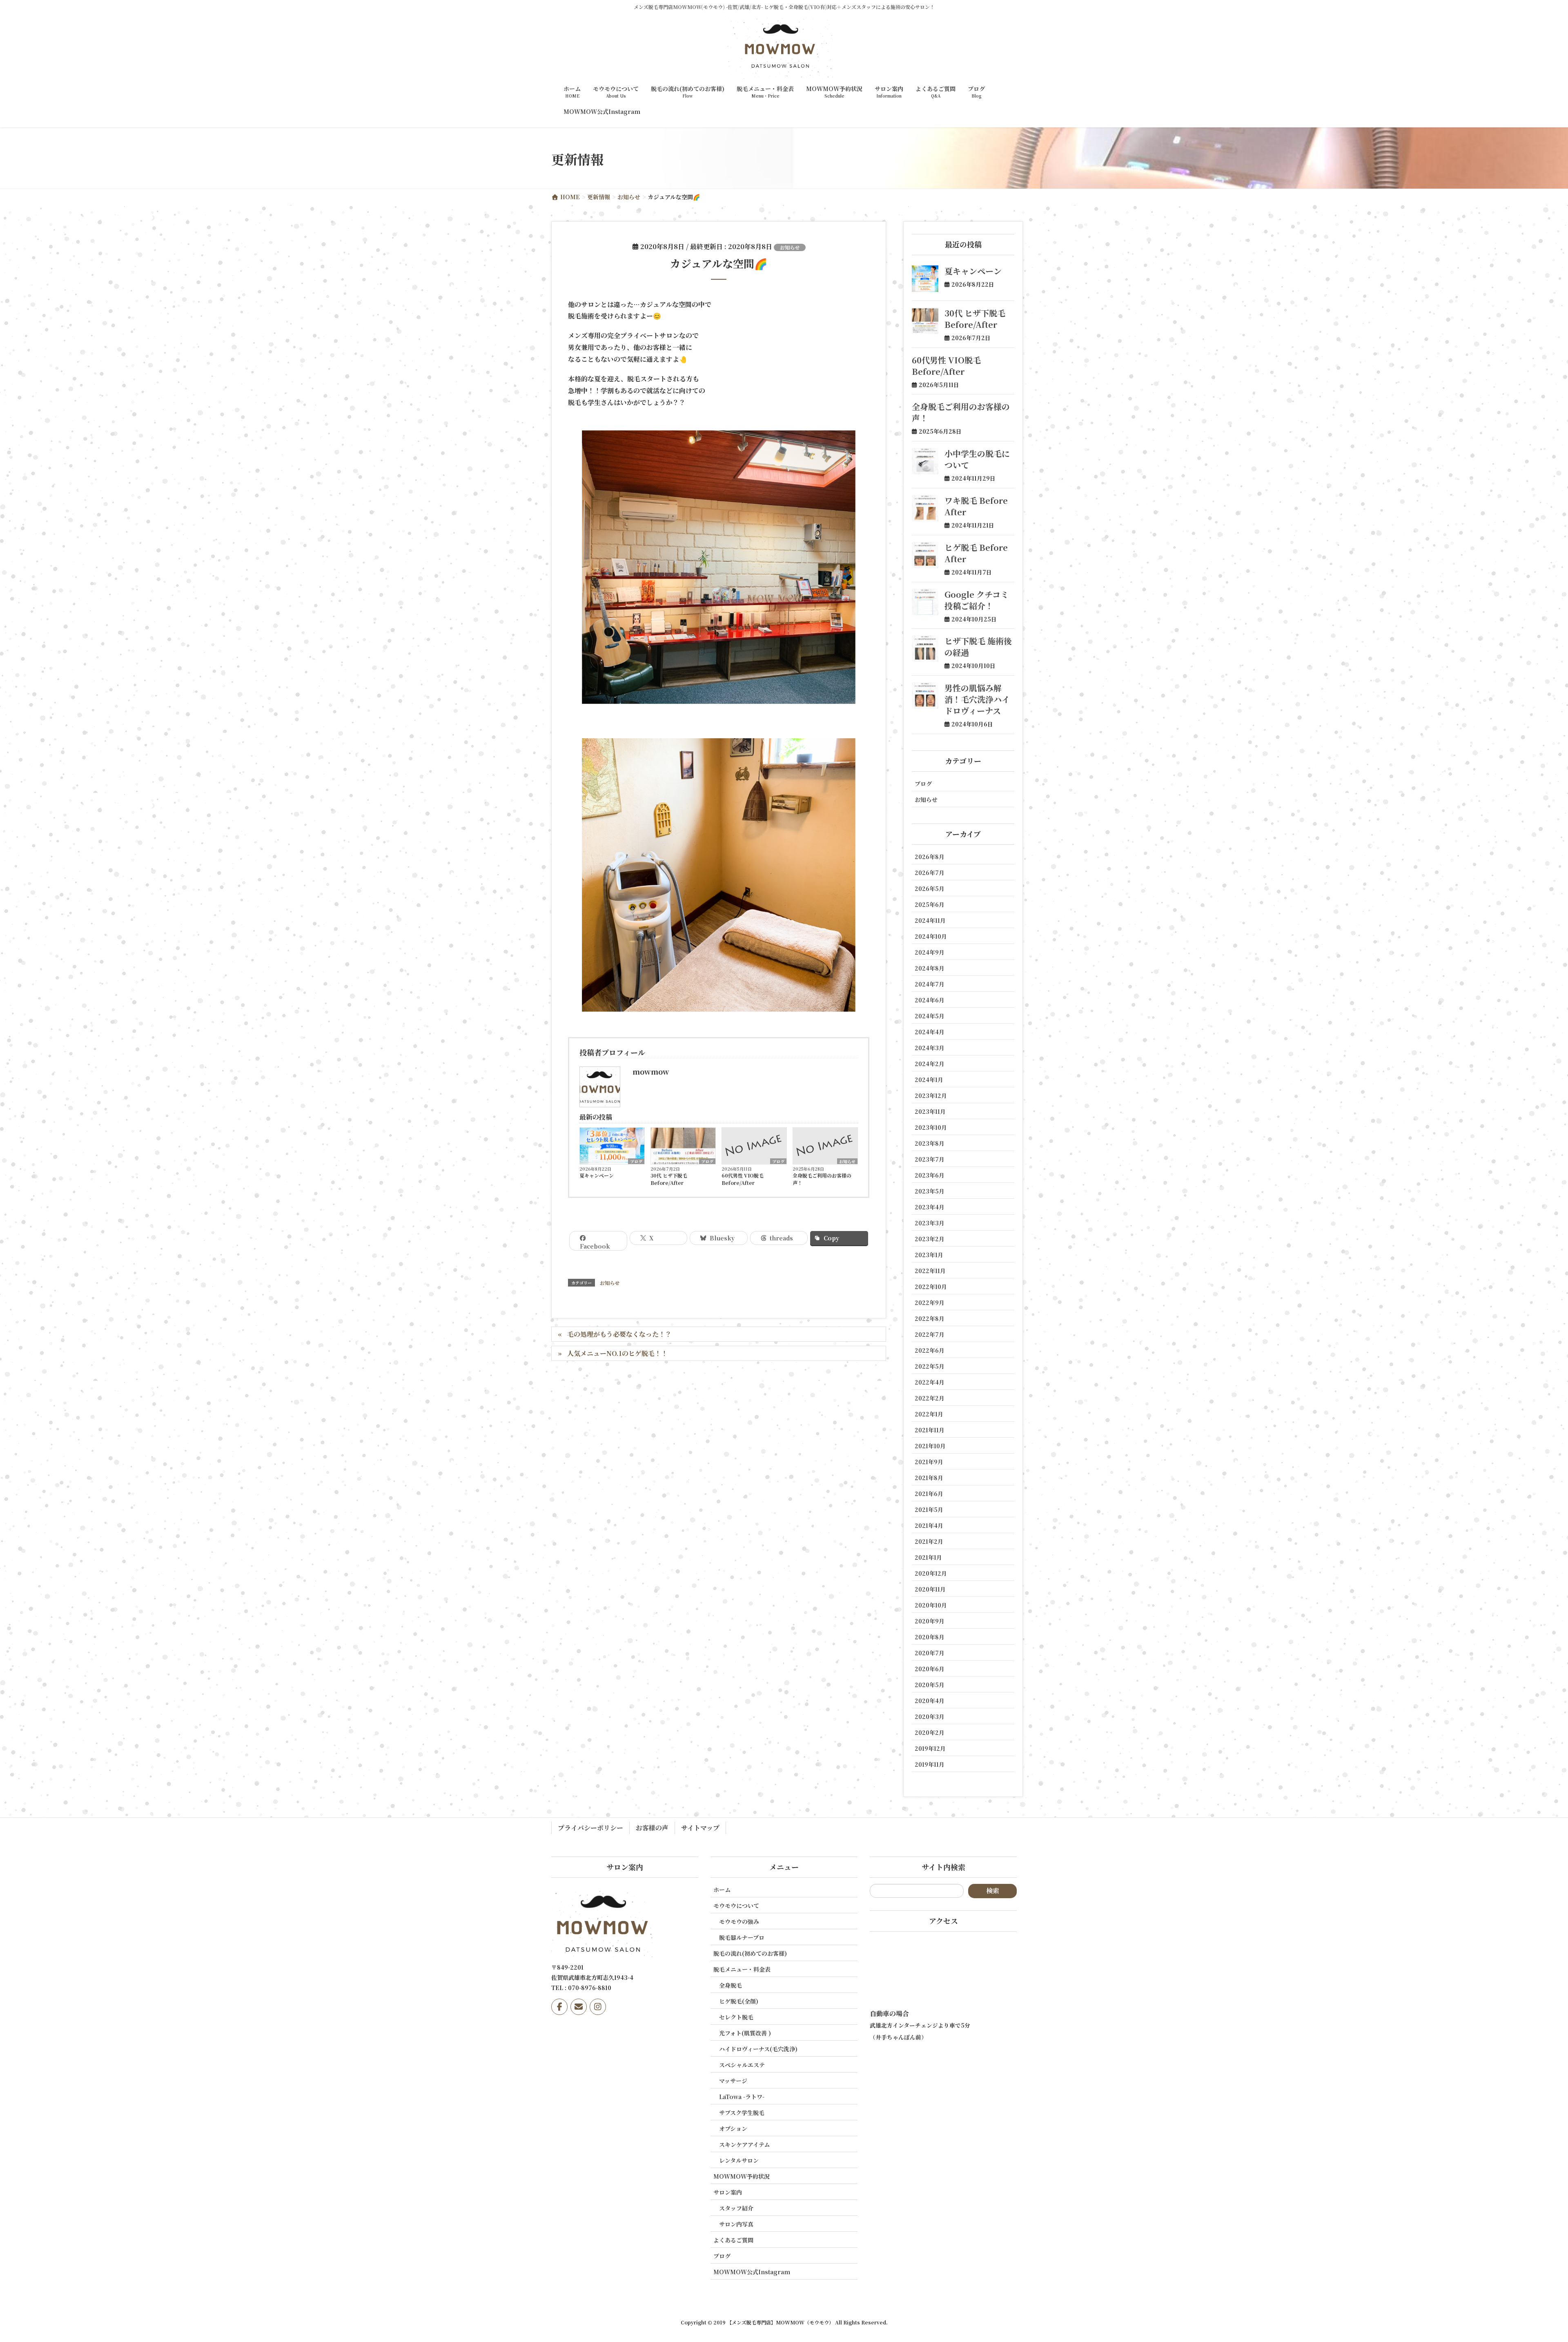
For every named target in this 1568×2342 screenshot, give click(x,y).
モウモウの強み (739, 1921)
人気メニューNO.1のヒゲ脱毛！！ (617, 1353)
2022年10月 (931, 1287)
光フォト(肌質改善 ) (745, 2033)
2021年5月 (929, 1509)
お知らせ (790, 247)
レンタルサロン (739, 2160)
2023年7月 (930, 1159)
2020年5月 (930, 1685)
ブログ (636, 1161)
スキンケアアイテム (744, 2144)
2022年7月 (930, 1334)
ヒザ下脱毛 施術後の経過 (978, 647)
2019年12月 (930, 1748)
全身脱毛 (731, 1985)
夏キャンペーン (597, 1175)
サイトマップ (700, 1828)
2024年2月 (930, 1064)
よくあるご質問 (733, 2240)
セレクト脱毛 (736, 2017)
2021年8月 (929, 1478)
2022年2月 (930, 1398)
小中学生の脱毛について (977, 459)
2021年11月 (930, 1430)
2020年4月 (930, 1701)
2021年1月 (928, 1557)
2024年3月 (930, 1048)
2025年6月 (930, 904)
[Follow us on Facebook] (559, 2007)
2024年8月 (930, 968)
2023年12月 (931, 1095)
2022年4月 (930, 1382)
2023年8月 (930, 1143)
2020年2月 (930, 1732)
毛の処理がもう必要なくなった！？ (619, 1334)
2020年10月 (931, 1605)
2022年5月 (930, 1366)
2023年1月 (929, 1255)
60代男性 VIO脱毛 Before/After (743, 1179)
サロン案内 (728, 2192)
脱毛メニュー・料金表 (742, 1969)
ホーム (722, 1890)
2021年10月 (930, 1446)
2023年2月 (930, 1239)
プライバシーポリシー (590, 1828)
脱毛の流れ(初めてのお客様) (750, 1953)
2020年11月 (930, 1589)
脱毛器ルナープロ (742, 1937)
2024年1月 (929, 1080)
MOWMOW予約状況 (742, 2176)
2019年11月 (930, 1764)
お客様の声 (652, 1828)
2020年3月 (930, 1716)
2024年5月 (930, 1016)
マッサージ (733, 2081)
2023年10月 (931, 1127)
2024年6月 (930, 1000)
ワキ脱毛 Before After (976, 506)
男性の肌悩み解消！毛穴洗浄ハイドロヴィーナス (977, 699)
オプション (733, 2128)
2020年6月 (930, 1669)
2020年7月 (930, 1653)
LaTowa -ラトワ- (742, 2097)
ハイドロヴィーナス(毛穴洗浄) (758, 2049)
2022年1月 (929, 1414)
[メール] (579, 2007)
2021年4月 (929, 1525)
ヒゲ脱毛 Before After (976, 553)
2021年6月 (929, 1494)
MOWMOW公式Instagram (752, 2272)
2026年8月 (930, 857)
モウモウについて (736, 1906)
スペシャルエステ (742, 2065)
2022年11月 (930, 1271)
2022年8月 (930, 1318)
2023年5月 (930, 1191)
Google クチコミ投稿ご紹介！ (977, 600)
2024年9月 (930, 952)
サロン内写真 (736, 2224)
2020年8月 (930, 1637)
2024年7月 (930, 984)
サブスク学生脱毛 (742, 2113)
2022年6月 (930, 1350)
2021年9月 (929, 1462)
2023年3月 (930, 1223)
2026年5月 (930, 888)
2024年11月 (930, 920)
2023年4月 (930, 1207)
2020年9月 (930, 1621)
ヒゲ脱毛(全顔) (739, 2001)
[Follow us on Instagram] (598, 2007)
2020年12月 (931, 1573)
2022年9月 (930, 1302)
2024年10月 (931, 936)
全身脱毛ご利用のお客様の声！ (822, 1179)
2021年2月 (929, 1541)
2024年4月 (930, 1032)
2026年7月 (930, 873)
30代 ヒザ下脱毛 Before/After (669, 1179)
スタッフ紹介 (736, 2208)
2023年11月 (930, 1111)
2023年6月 (930, 1175)
